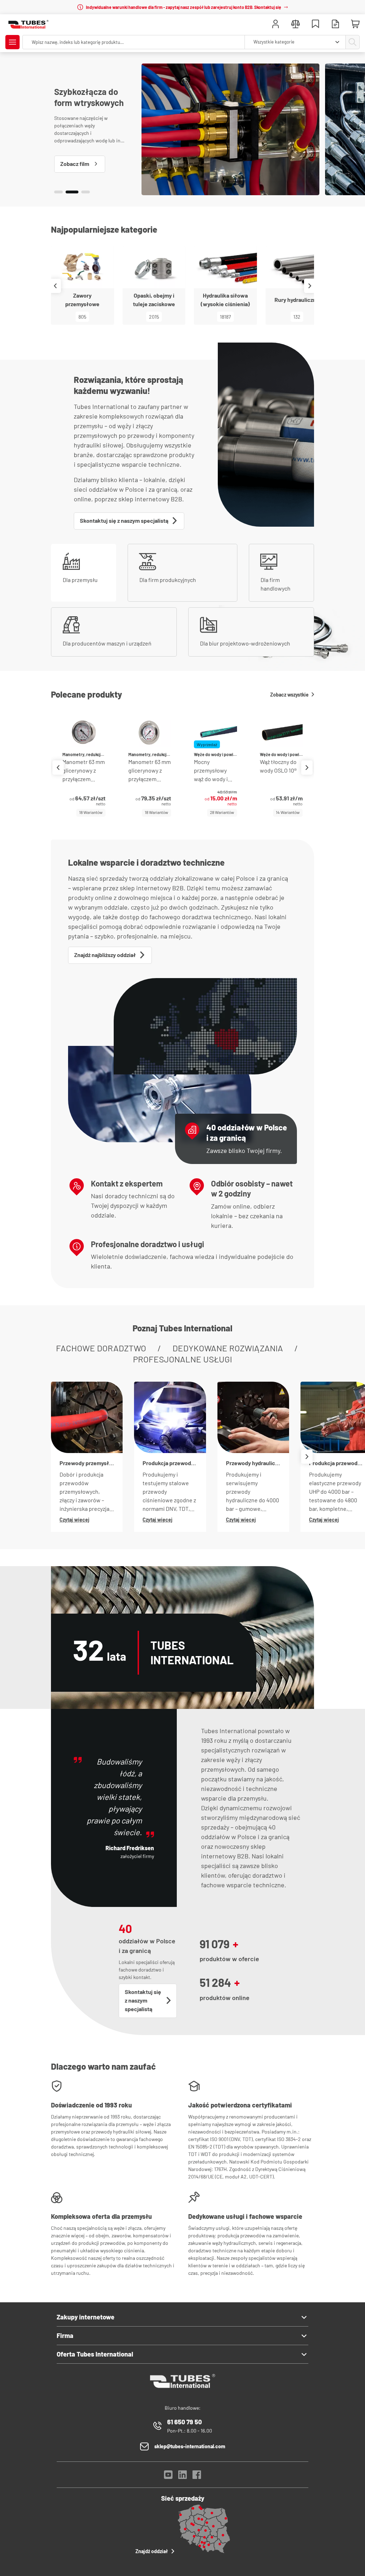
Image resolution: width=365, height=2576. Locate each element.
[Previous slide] (55, 286)
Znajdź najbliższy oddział (105, 955)
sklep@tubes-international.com (190, 2446)
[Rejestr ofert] (335, 25)
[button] (58, 192)
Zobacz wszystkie (289, 695)
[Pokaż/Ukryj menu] (12, 42)
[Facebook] (197, 2477)
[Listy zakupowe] (315, 25)
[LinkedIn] (182, 2477)
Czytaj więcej (74, 1520)
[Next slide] (310, 286)
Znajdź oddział (152, 2551)
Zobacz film (75, 164)
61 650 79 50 (184, 2422)
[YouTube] (168, 2477)
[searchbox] (134, 42)
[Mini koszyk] (355, 24)
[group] (84, 767)
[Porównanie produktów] (295, 25)
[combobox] (295, 42)
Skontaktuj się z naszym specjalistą (124, 520)
